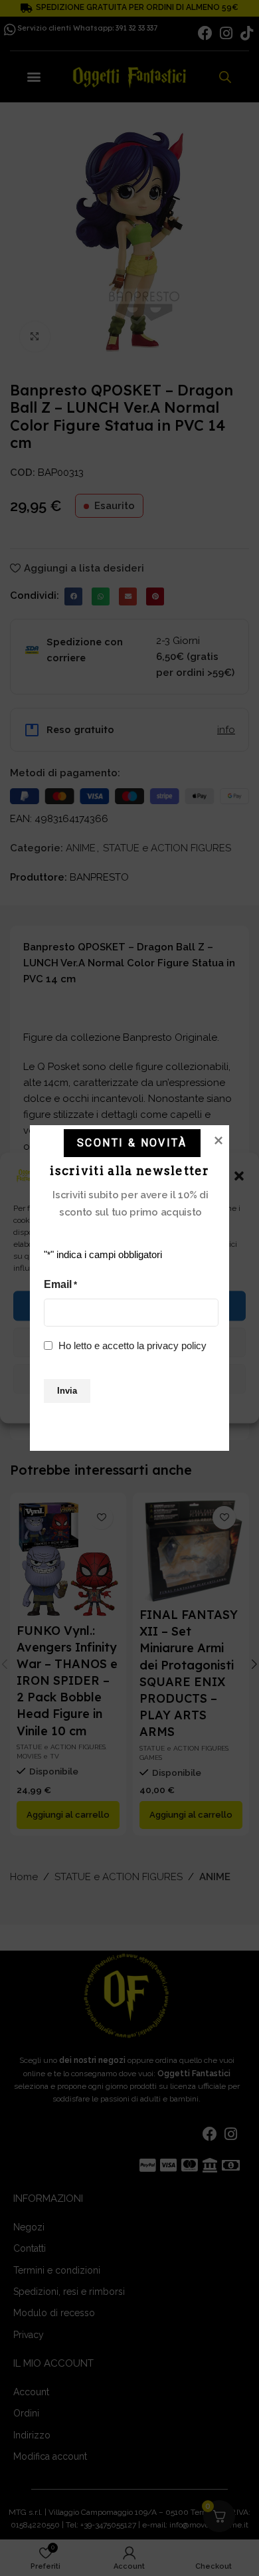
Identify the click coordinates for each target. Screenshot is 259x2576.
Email (60, 1284)
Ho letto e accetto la (132, 1345)
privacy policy (177, 1345)
